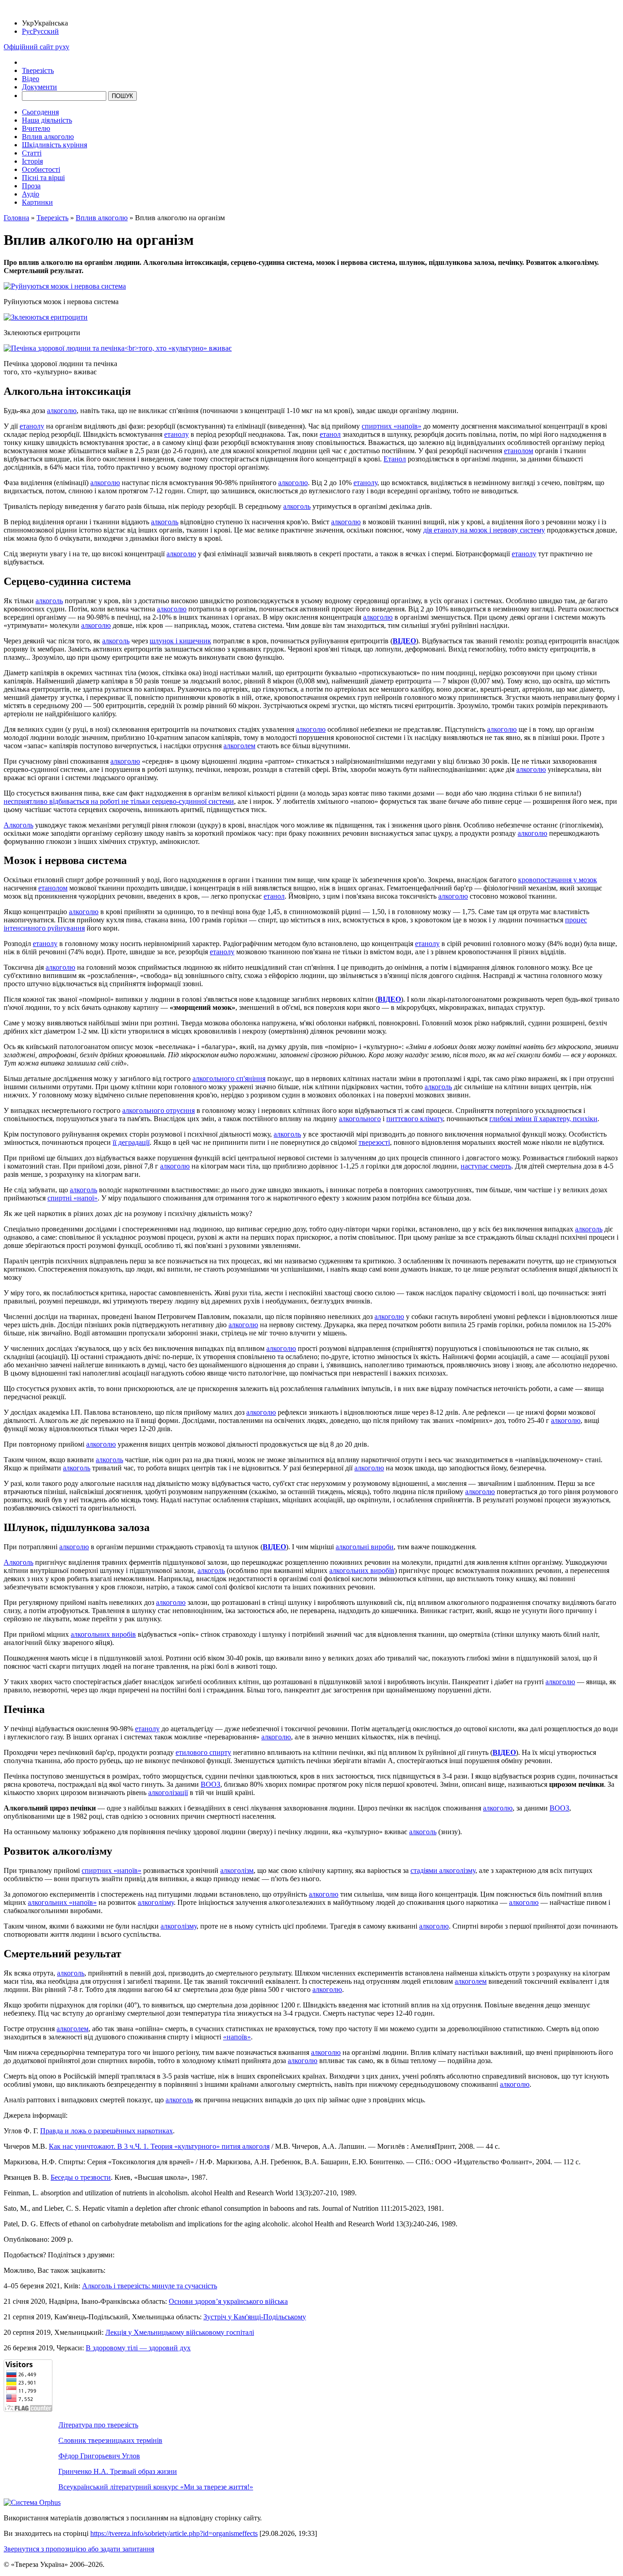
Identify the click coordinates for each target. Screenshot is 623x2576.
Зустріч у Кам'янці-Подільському (255, 2317)
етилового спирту (203, 1752)
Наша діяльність (47, 120)
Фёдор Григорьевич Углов (99, 2456)
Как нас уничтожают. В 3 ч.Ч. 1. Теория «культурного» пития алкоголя (159, 2146)
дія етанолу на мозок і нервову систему (484, 530)
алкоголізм (237, 1870)
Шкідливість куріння (55, 145)
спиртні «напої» (73, 1198)
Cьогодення (40, 112)
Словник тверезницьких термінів (110, 2440)
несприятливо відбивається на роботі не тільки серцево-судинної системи (119, 801)
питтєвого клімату (415, 1119)
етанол (330, 434)
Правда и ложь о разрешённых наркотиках (106, 2131)
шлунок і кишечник (180, 641)
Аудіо (31, 194)
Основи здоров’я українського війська (228, 2301)
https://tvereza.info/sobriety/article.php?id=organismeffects (174, 2533)
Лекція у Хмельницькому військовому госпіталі (180, 2332)
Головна (16, 218)
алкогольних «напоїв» (62, 1902)
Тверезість (38, 70)
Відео (31, 79)
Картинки (37, 202)
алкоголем (239, 746)
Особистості (41, 169)
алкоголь (297, 506)
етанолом (519, 451)
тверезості (374, 1142)
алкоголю (62, 411)
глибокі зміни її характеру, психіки (543, 1119)
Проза (31, 186)
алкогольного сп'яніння (229, 1079)
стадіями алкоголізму (443, 1870)
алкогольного (360, 1119)
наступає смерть (486, 1166)
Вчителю (36, 128)
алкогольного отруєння (158, 1110)
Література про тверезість (98, 2425)
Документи (39, 87)
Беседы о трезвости (81, 2177)
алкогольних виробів (362, 1570)
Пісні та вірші (43, 178)
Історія (32, 161)
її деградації (131, 1142)
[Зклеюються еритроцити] (46, 317)
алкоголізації (168, 1792)
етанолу (32, 426)
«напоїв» (237, 2037)
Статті (32, 153)
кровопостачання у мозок (558, 880)
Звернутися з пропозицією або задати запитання (79, 2549)
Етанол (395, 459)
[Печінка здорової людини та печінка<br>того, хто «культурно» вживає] (118, 348)
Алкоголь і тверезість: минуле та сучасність (150, 2286)
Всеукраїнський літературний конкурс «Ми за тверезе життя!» (156, 2487)
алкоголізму (156, 1902)
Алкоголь (18, 825)
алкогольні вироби (365, 1547)
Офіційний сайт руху (36, 47)
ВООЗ (210, 1784)
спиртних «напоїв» (392, 426)
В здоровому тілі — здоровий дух (138, 2348)
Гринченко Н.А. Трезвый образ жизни (118, 2471)
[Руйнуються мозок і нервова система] (65, 286)
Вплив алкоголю (48, 137)
